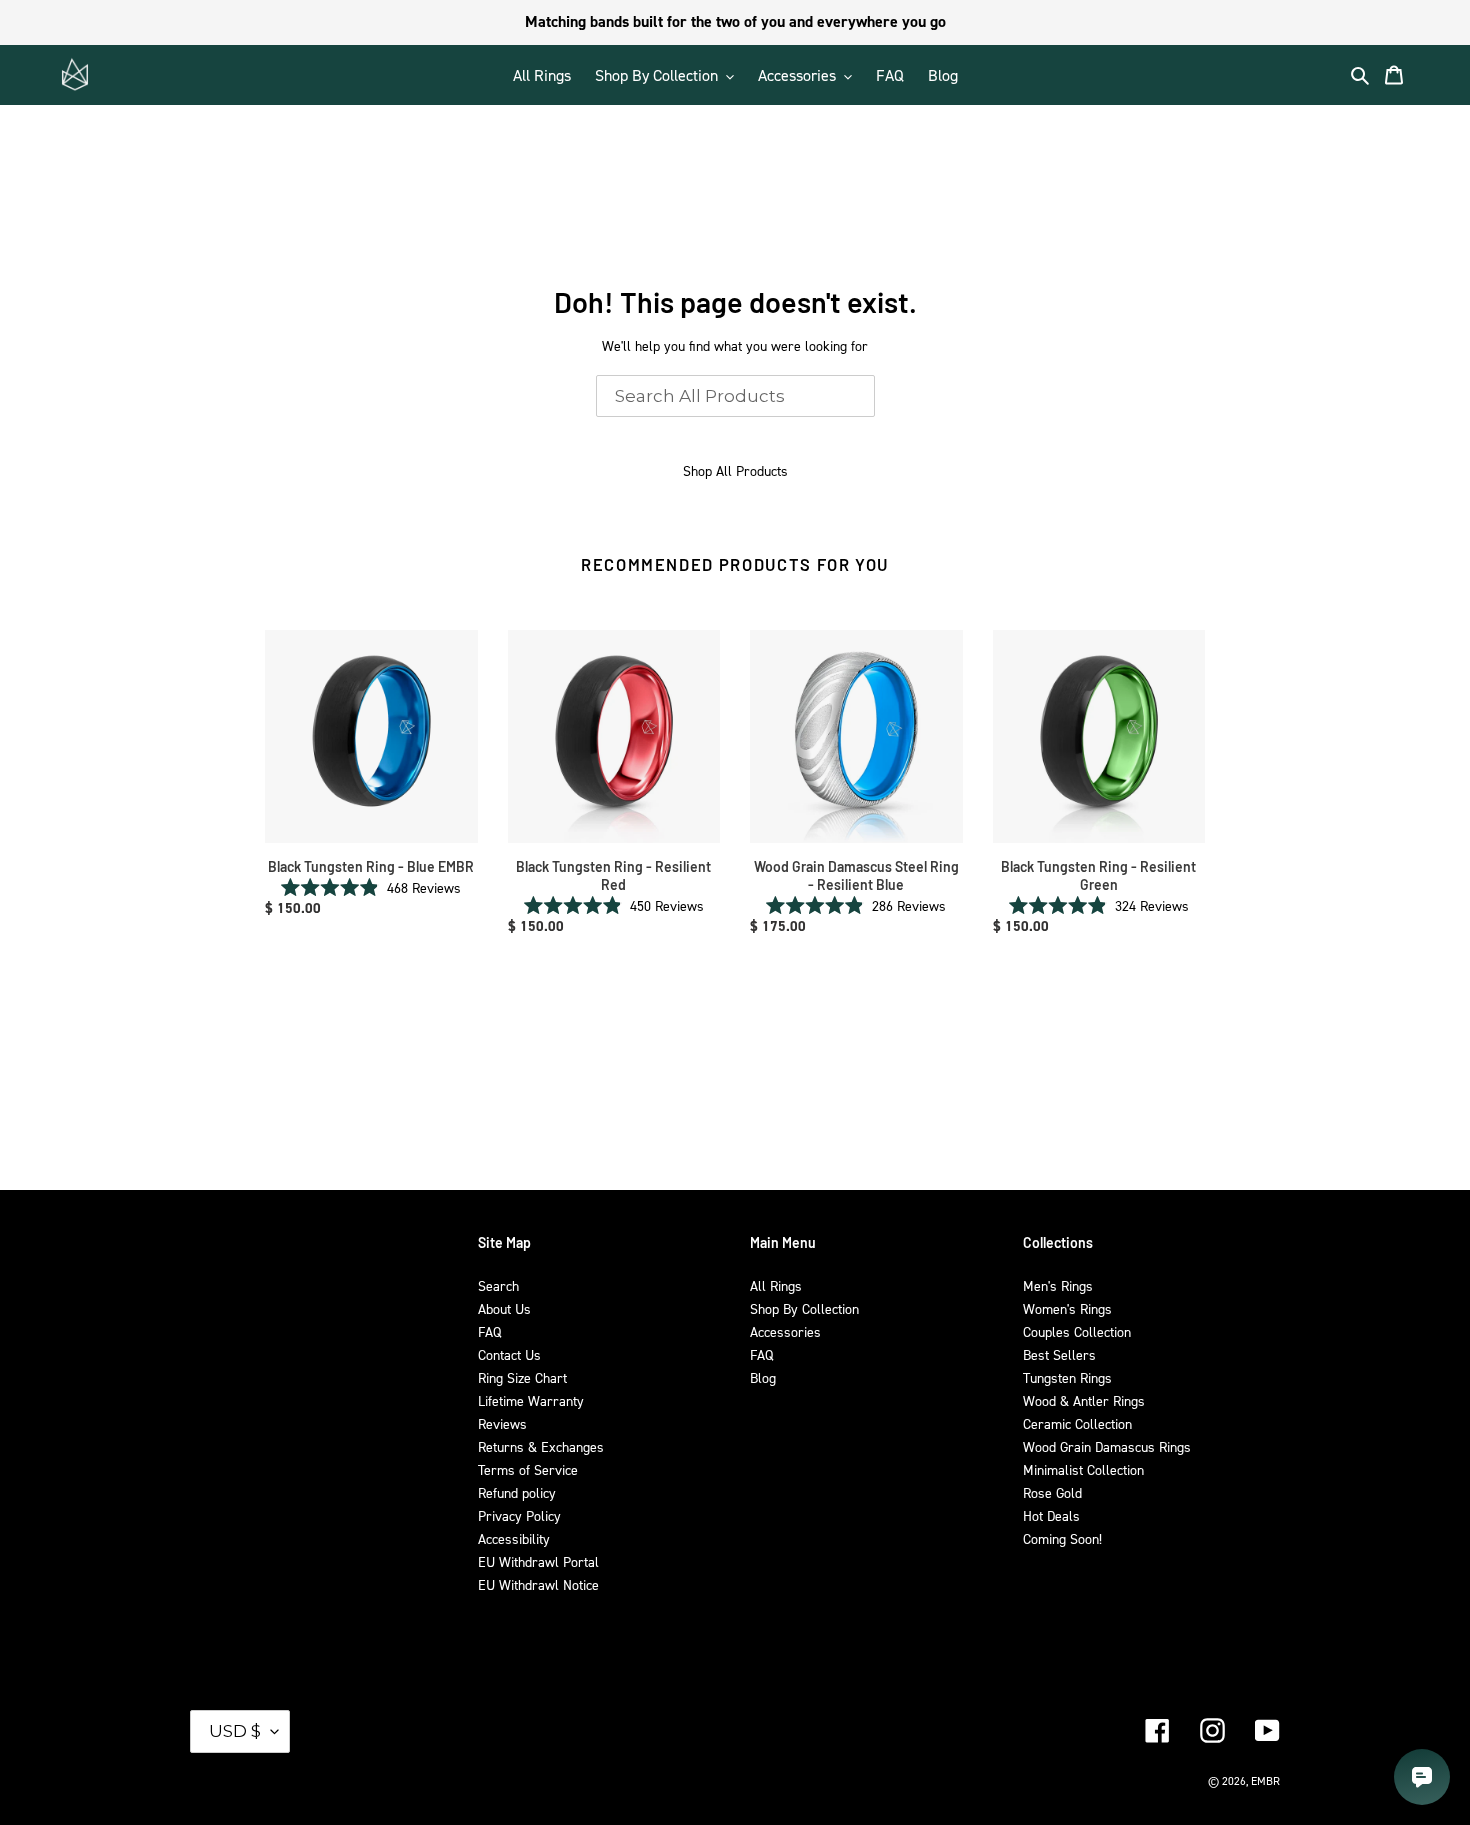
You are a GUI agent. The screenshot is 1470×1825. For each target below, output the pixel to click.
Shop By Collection (804, 1308)
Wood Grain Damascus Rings (1107, 1446)
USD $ (235, 1731)
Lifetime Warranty (531, 1400)
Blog (763, 1377)
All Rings (776, 1285)
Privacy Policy (519, 1515)
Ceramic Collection (1077, 1423)
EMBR (1265, 1781)
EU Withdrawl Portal (538, 1561)
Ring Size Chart (522, 1377)
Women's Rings (1067, 1308)
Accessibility (514, 1538)
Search (498, 1285)
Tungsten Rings (1067, 1377)
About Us (504, 1308)
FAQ (489, 1331)
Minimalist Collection (1083, 1469)
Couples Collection (1077, 1331)
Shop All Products (735, 470)
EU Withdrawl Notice (538, 1584)
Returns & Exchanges (541, 1446)
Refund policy (517, 1492)
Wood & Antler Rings (1084, 1400)
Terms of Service (528, 1469)
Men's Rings (1058, 1285)
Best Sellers (1059, 1354)
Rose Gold (1052, 1492)
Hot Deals (1051, 1515)
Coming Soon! (1062, 1538)
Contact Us (509, 1354)
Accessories (785, 1331)
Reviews (502, 1423)
